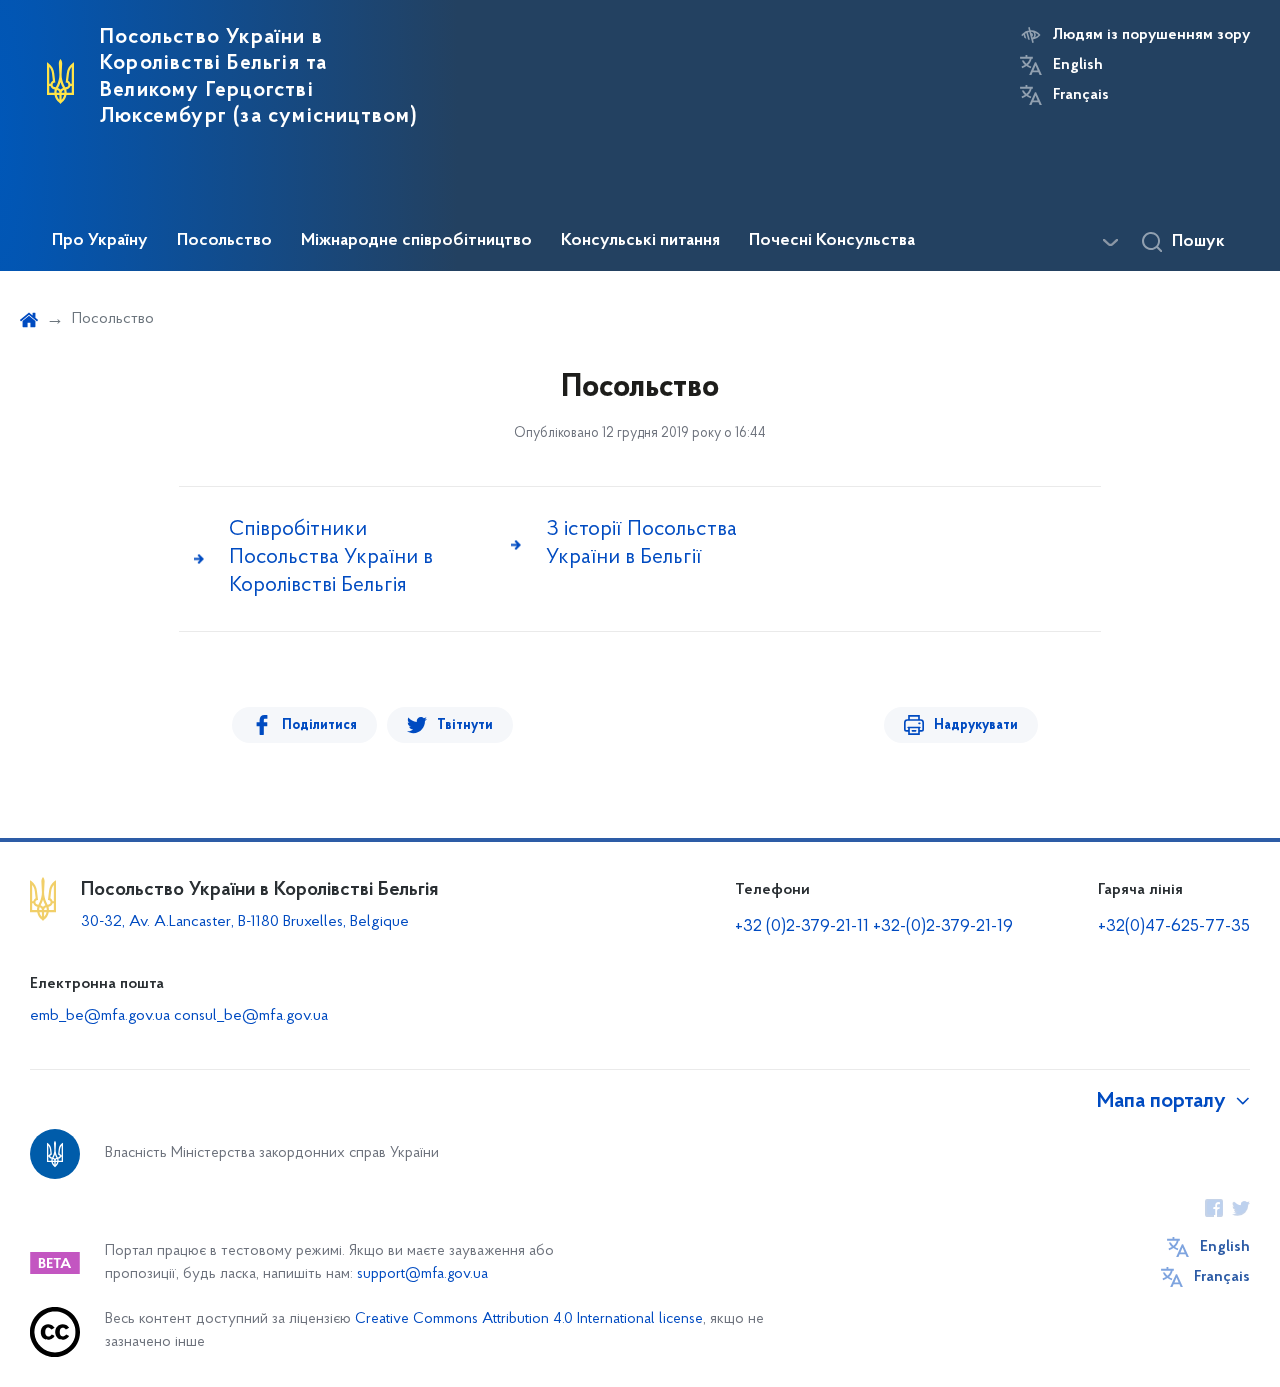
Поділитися (319, 725)
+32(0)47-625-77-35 (1174, 927)
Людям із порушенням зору (1151, 35)
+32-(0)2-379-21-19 (943, 927)
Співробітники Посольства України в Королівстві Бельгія (331, 557)
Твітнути (465, 725)
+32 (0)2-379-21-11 (802, 927)
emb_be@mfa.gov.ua (100, 1016)
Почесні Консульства (832, 241)
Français (1081, 95)
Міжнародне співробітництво (416, 241)
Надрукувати (976, 725)
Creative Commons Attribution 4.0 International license (529, 1319)
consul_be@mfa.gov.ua (251, 1016)
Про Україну (100, 241)
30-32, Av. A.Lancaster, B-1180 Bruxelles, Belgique (245, 922)
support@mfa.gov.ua (422, 1274)
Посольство (224, 241)
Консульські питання (640, 241)
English (1078, 65)
